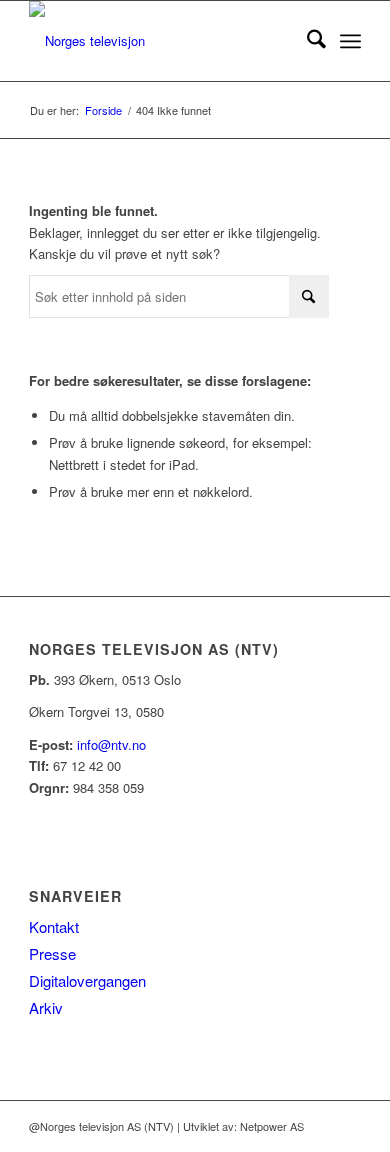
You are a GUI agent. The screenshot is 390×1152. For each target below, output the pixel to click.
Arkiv (46, 1007)
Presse (52, 953)
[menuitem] (306, 41)
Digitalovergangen (87, 980)
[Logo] (161, 41)
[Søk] (306, 41)
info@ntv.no (111, 744)
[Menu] (350, 41)
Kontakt (54, 926)
